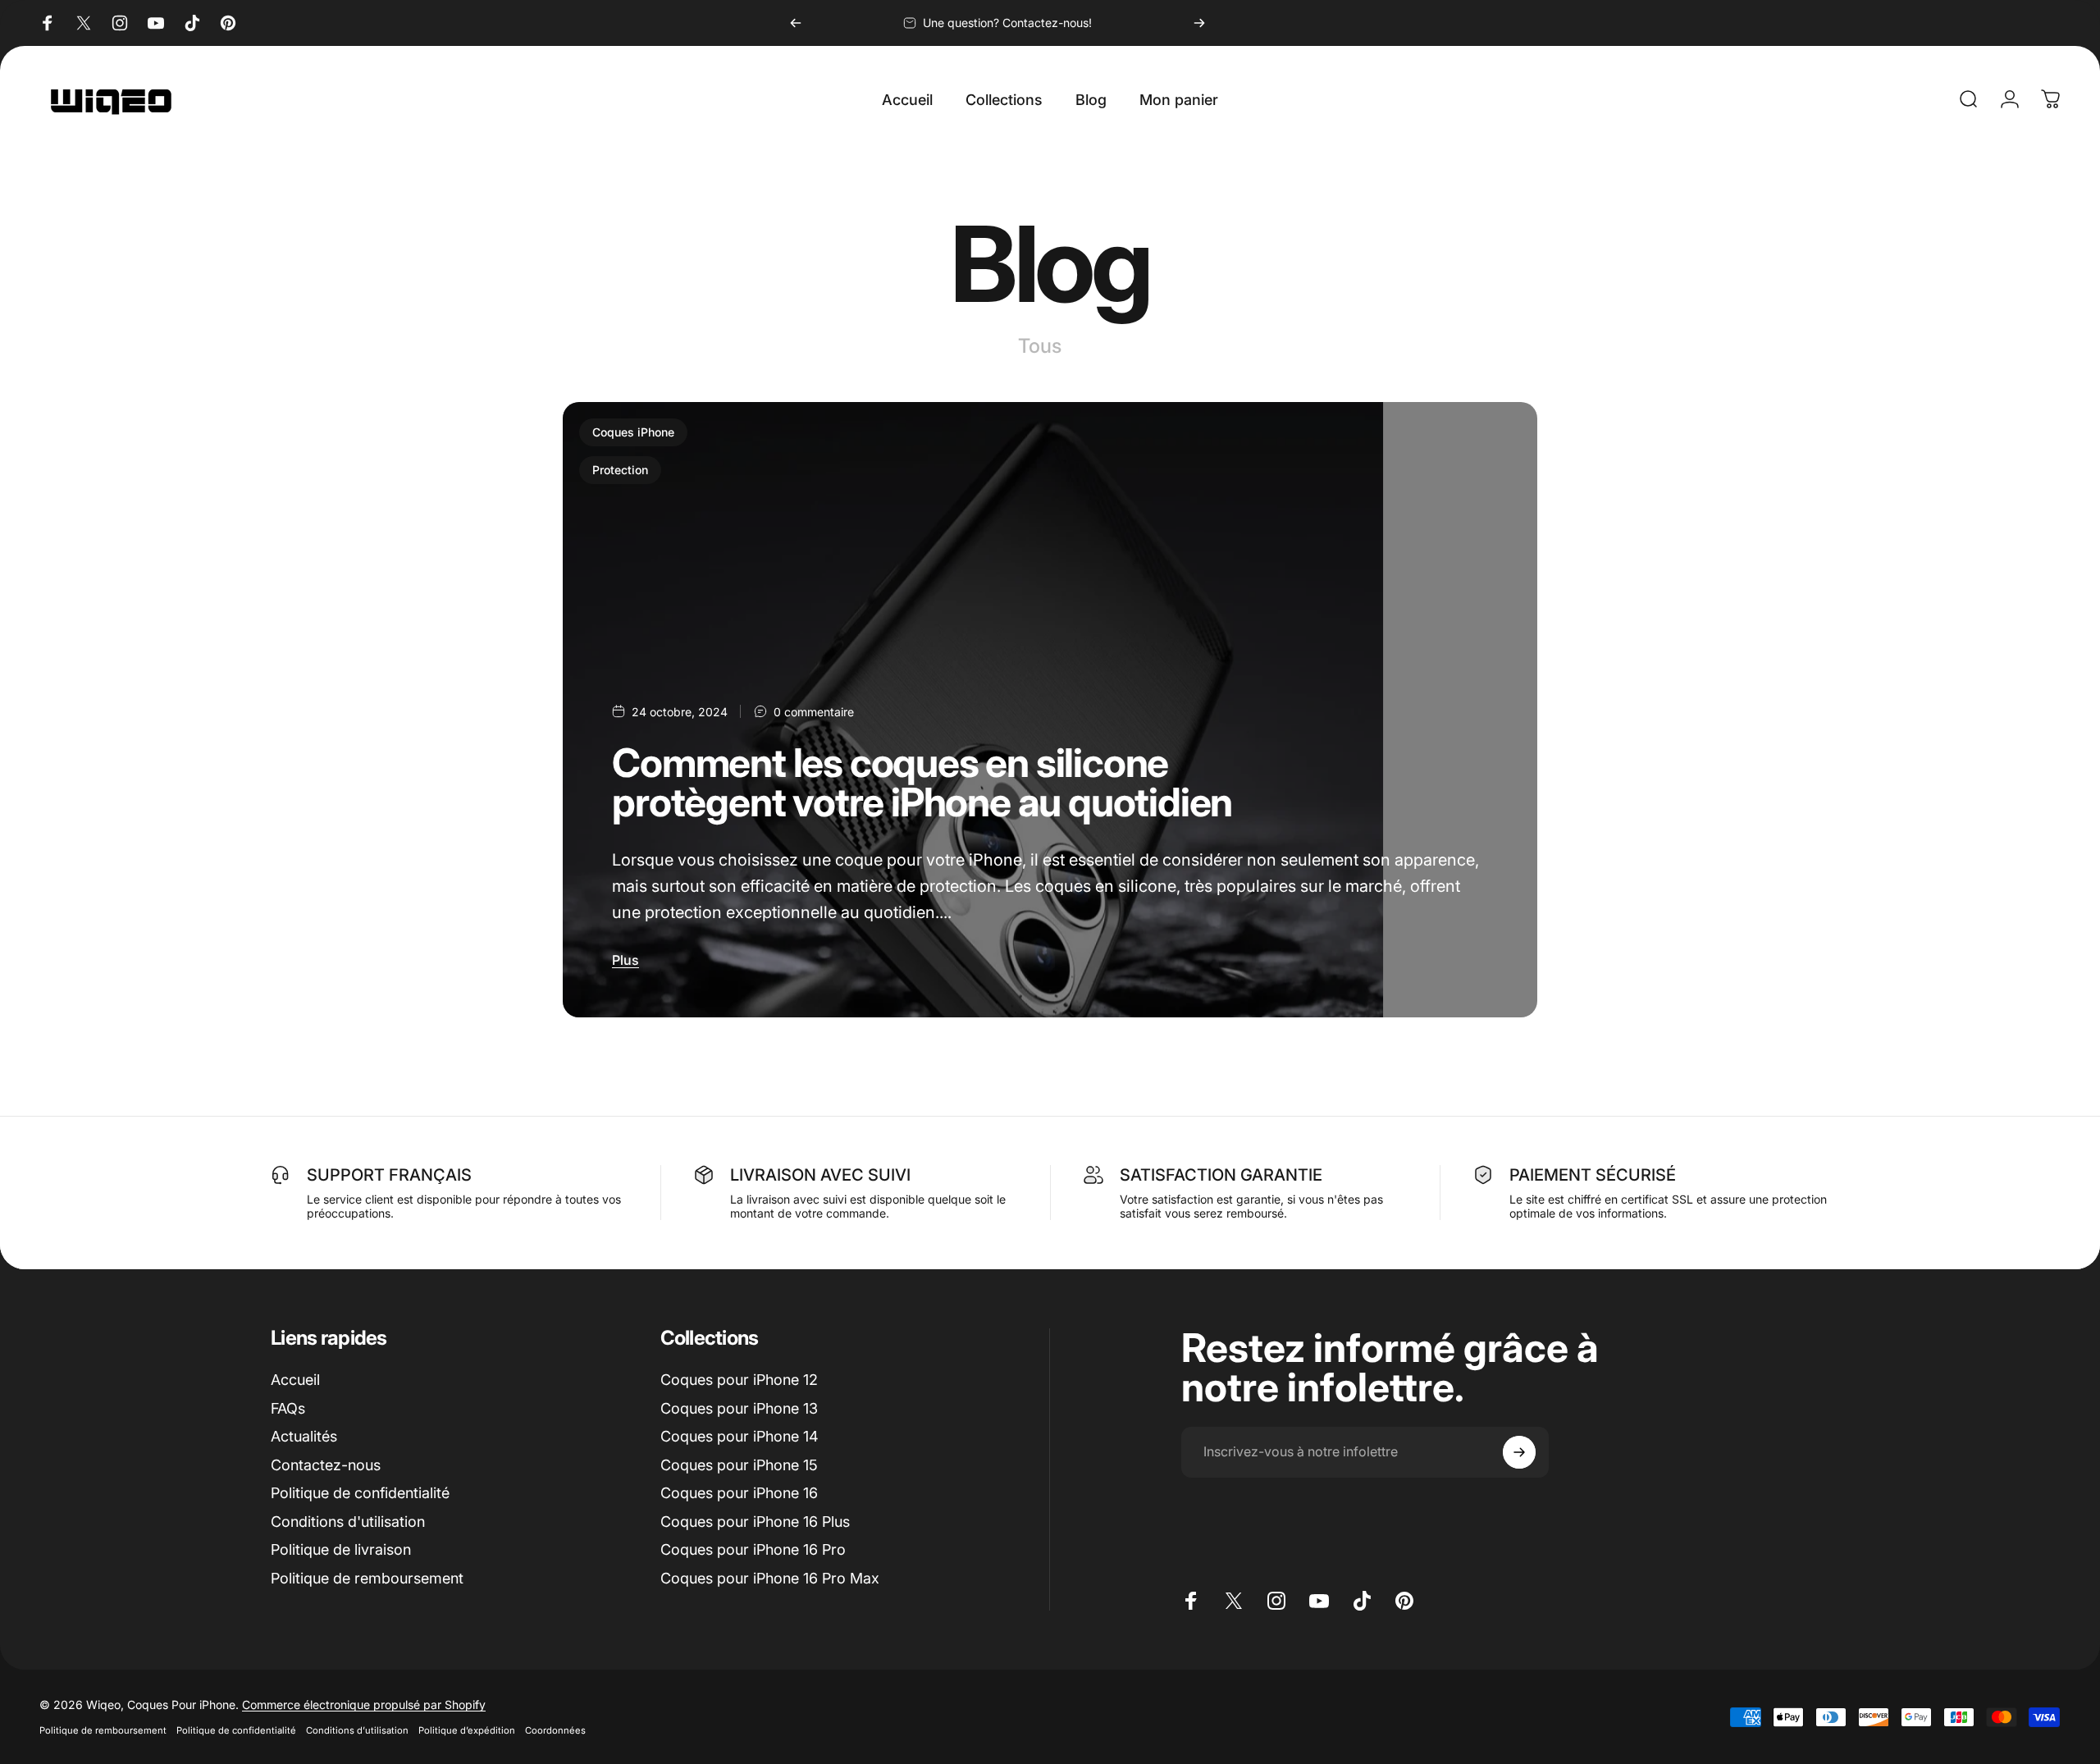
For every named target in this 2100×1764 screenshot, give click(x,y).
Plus (625, 960)
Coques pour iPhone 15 (739, 1465)
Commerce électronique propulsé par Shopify (364, 1705)
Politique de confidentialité (360, 1493)
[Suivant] (1199, 23)
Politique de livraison (341, 1549)
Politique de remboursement (367, 1578)
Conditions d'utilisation (348, 1522)
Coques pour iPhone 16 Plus (755, 1522)
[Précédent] (796, 23)
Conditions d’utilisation (357, 1730)
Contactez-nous (326, 1465)
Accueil (295, 1380)
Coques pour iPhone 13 (739, 1408)
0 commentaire (814, 712)
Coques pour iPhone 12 (739, 1380)
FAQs (288, 1408)
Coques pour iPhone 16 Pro (753, 1549)
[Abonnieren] (1519, 1452)
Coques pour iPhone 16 (739, 1493)
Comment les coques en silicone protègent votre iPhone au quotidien (922, 782)
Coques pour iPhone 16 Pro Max (770, 1578)
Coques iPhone (633, 432)
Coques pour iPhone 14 (740, 1436)
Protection (620, 470)
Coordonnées (555, 1730)
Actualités (304, 1436)
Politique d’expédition (467, 1730)
